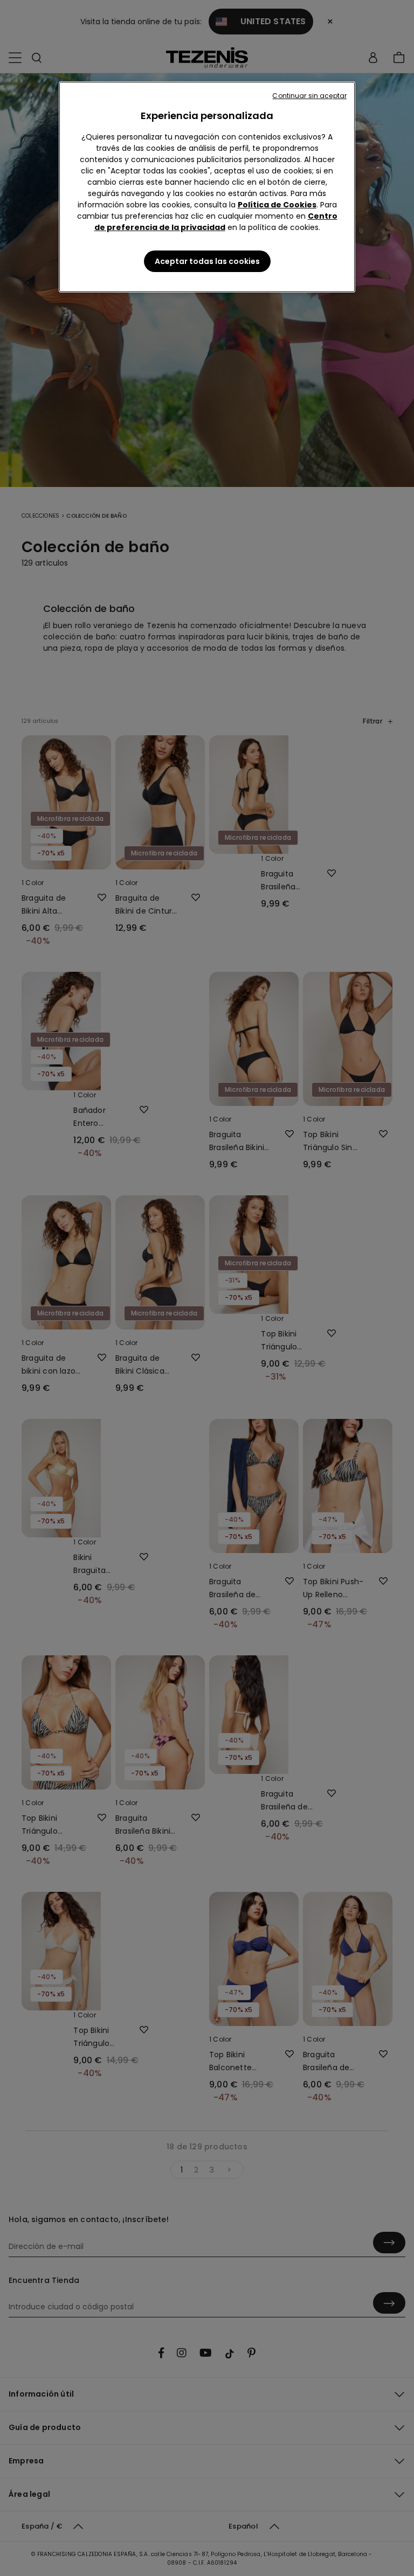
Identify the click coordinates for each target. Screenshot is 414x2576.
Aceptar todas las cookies (207, 261)
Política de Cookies (277, 205)
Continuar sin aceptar (309, 96)
